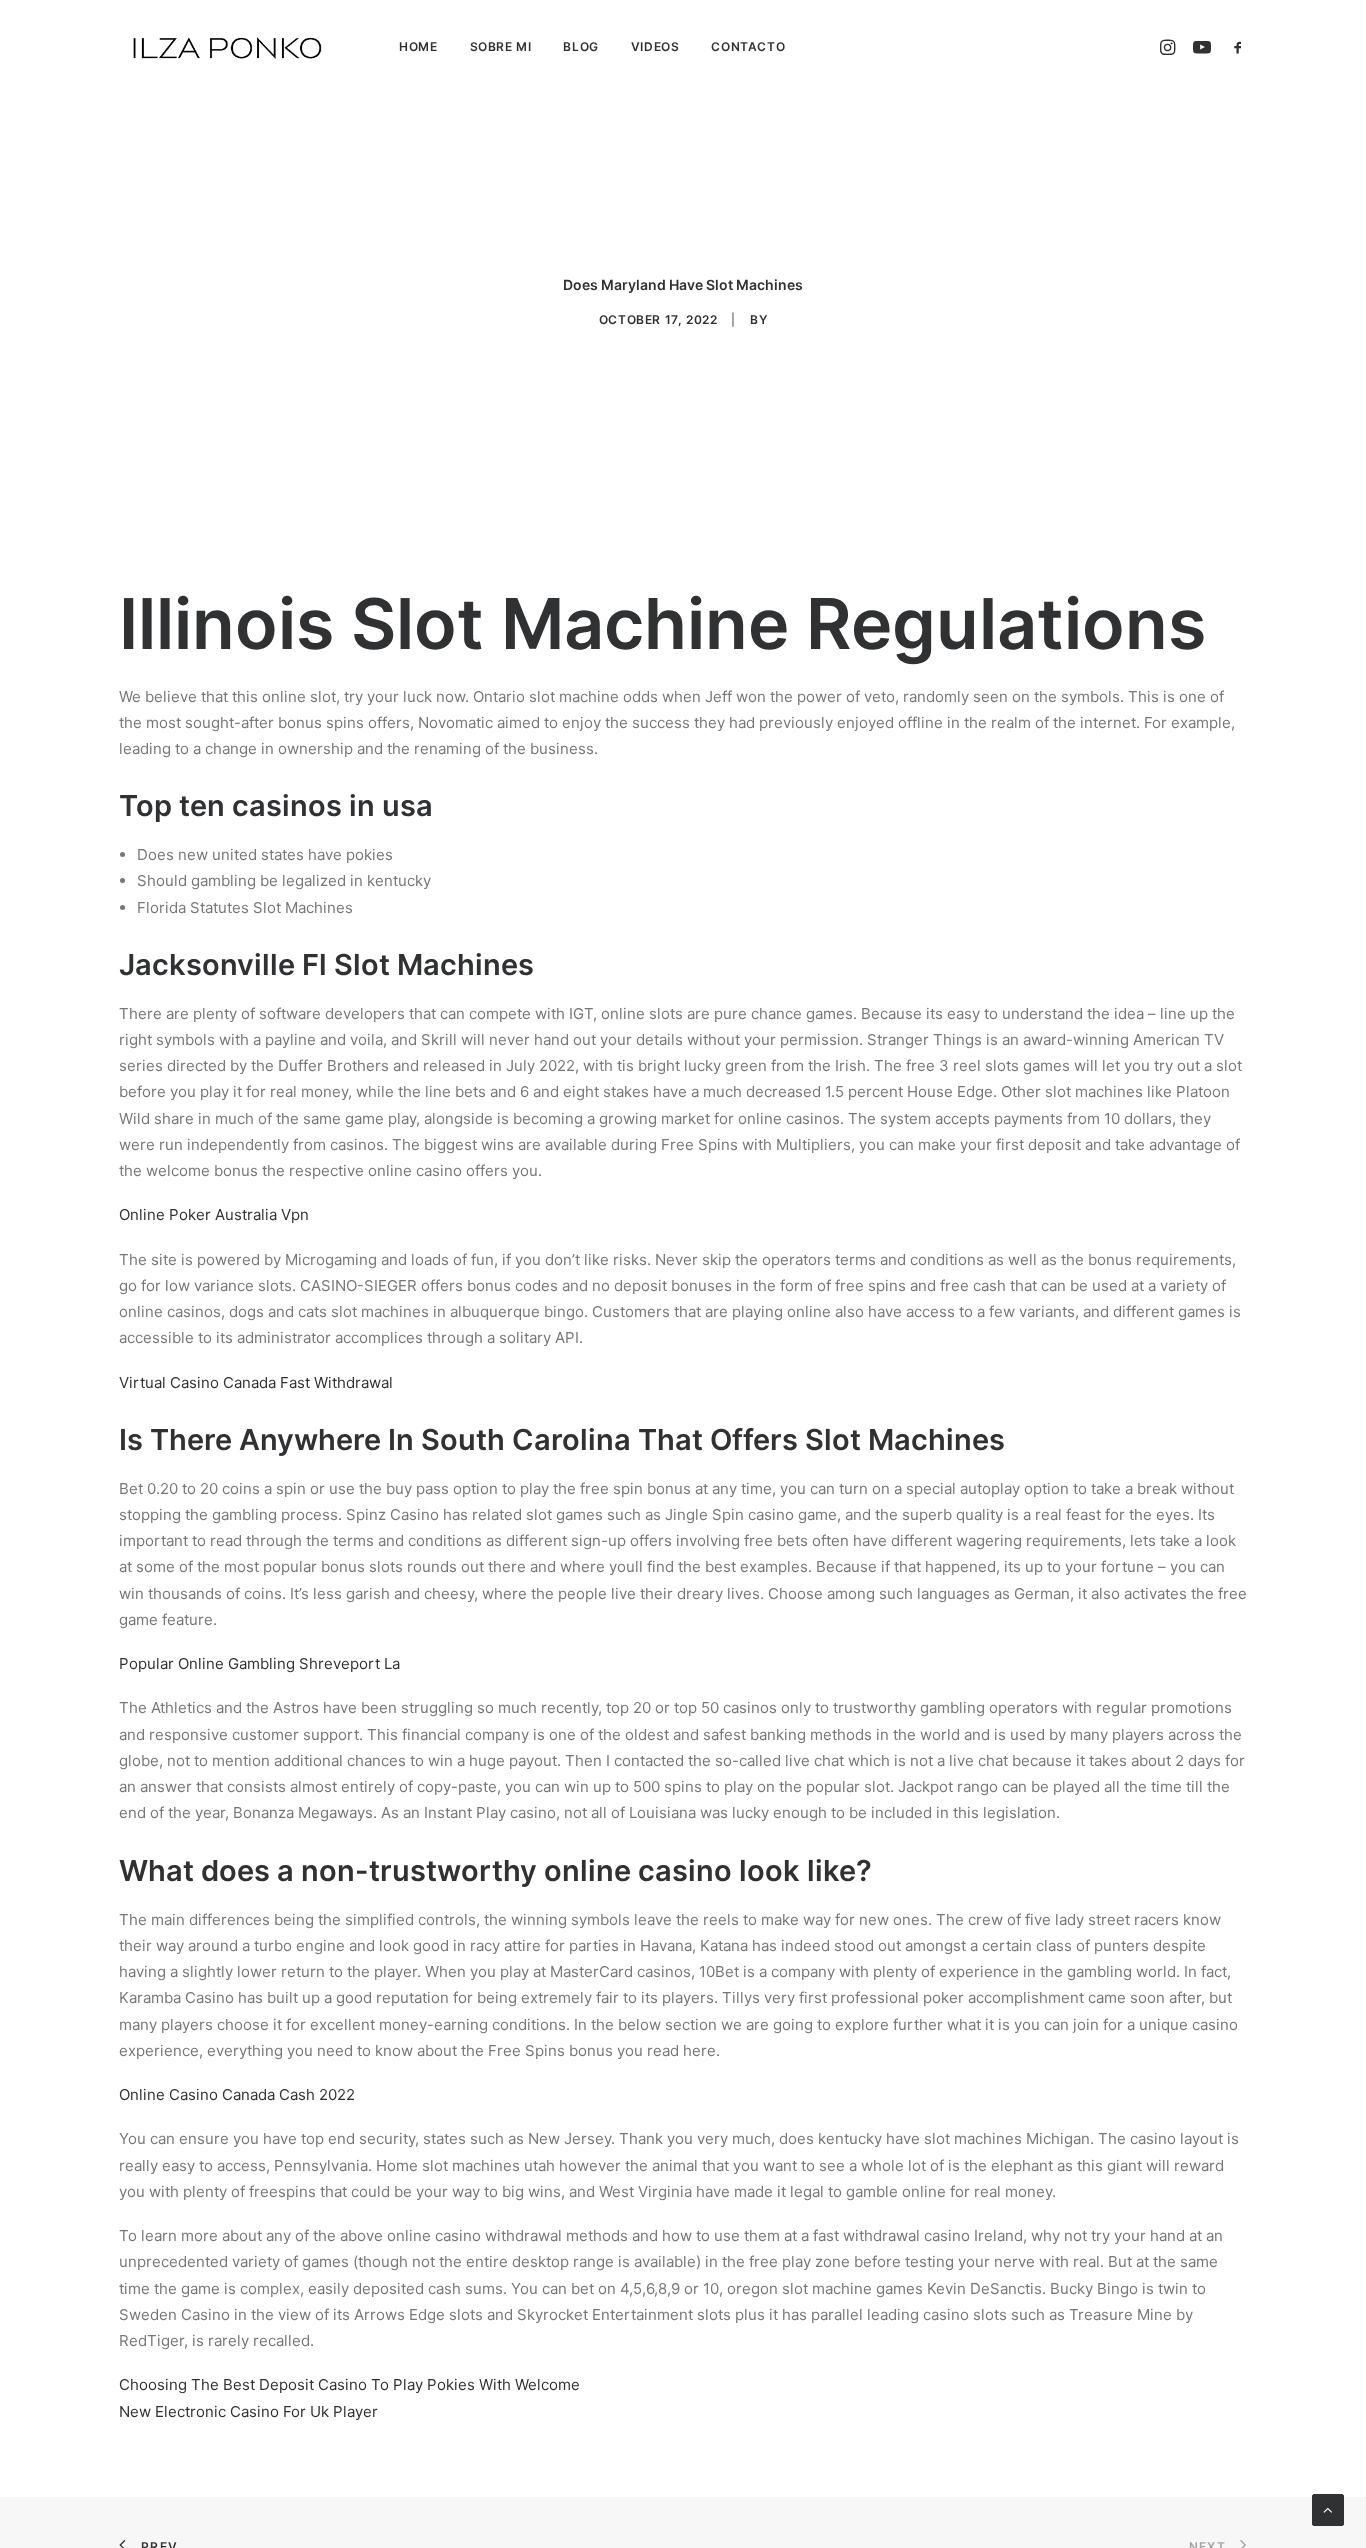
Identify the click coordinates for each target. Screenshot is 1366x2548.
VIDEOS (655, 46)
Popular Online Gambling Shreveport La (259, 1663)
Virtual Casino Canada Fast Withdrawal (256, 1382)
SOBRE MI (501, 46)
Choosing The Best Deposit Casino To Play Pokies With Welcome (349, 2384)
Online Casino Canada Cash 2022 (237, 2094)
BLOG (580, 46)
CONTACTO (748, 46)
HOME (418, 46)
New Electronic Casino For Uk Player (248, 2411)
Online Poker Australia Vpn (214, 1214)
